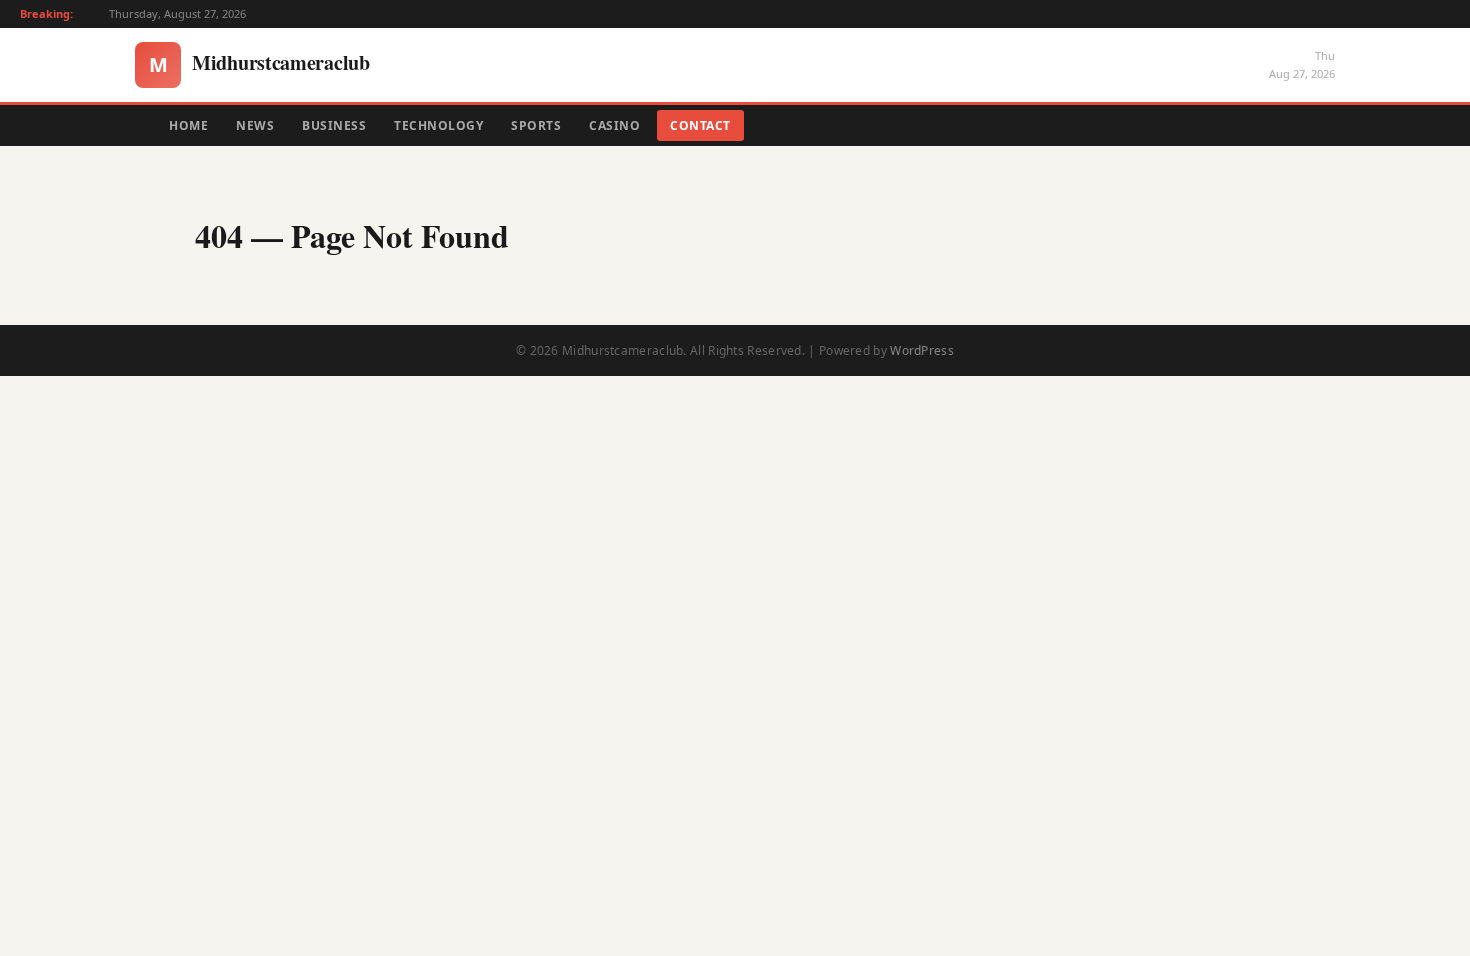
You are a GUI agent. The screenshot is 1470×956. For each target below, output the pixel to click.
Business (334, 125)
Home (188, 125)
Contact (700, 125)
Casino (614, 125)
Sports (536, 125)
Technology (438, 125)
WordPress (922, 350)
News (255, 125)
